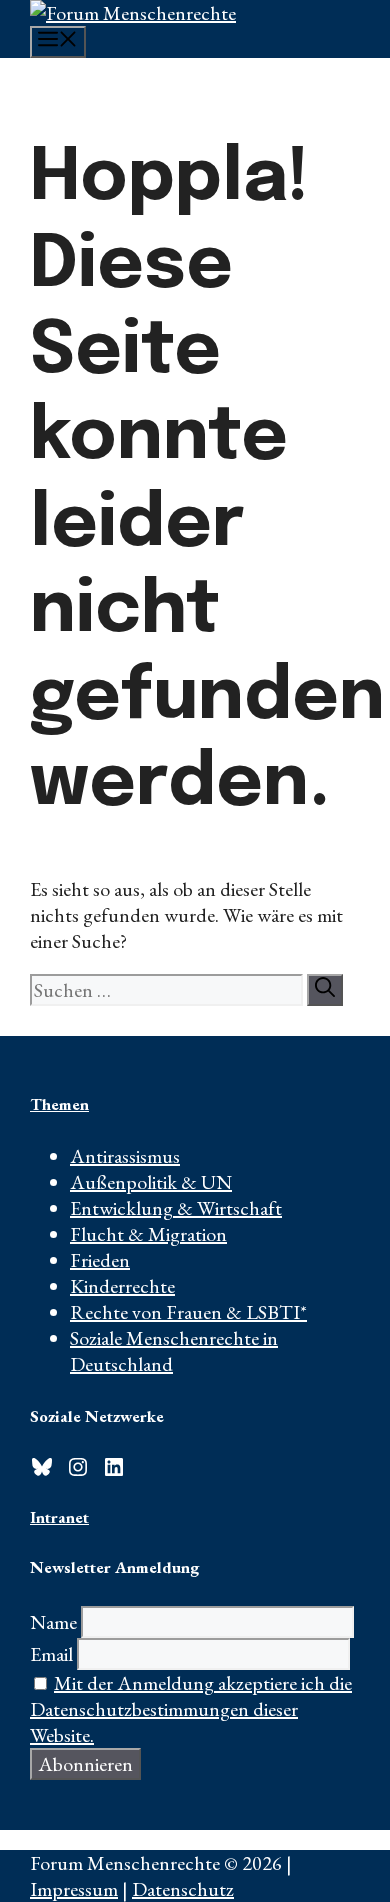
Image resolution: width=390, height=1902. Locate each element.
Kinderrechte (122, 1286)
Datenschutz (183, 1889)
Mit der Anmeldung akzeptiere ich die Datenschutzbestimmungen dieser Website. (191, 1709)
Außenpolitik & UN (151, 1182)
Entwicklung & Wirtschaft (176, 1208)
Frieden (100, 1260)
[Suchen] (325, 990)
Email (51, 1654)
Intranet (59, 1517)
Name (53, 1622)
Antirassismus (125, 1156)
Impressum (74, 1889)
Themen (59, 1104)
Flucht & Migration (148, 1234)
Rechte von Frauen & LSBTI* (188, 1312)
